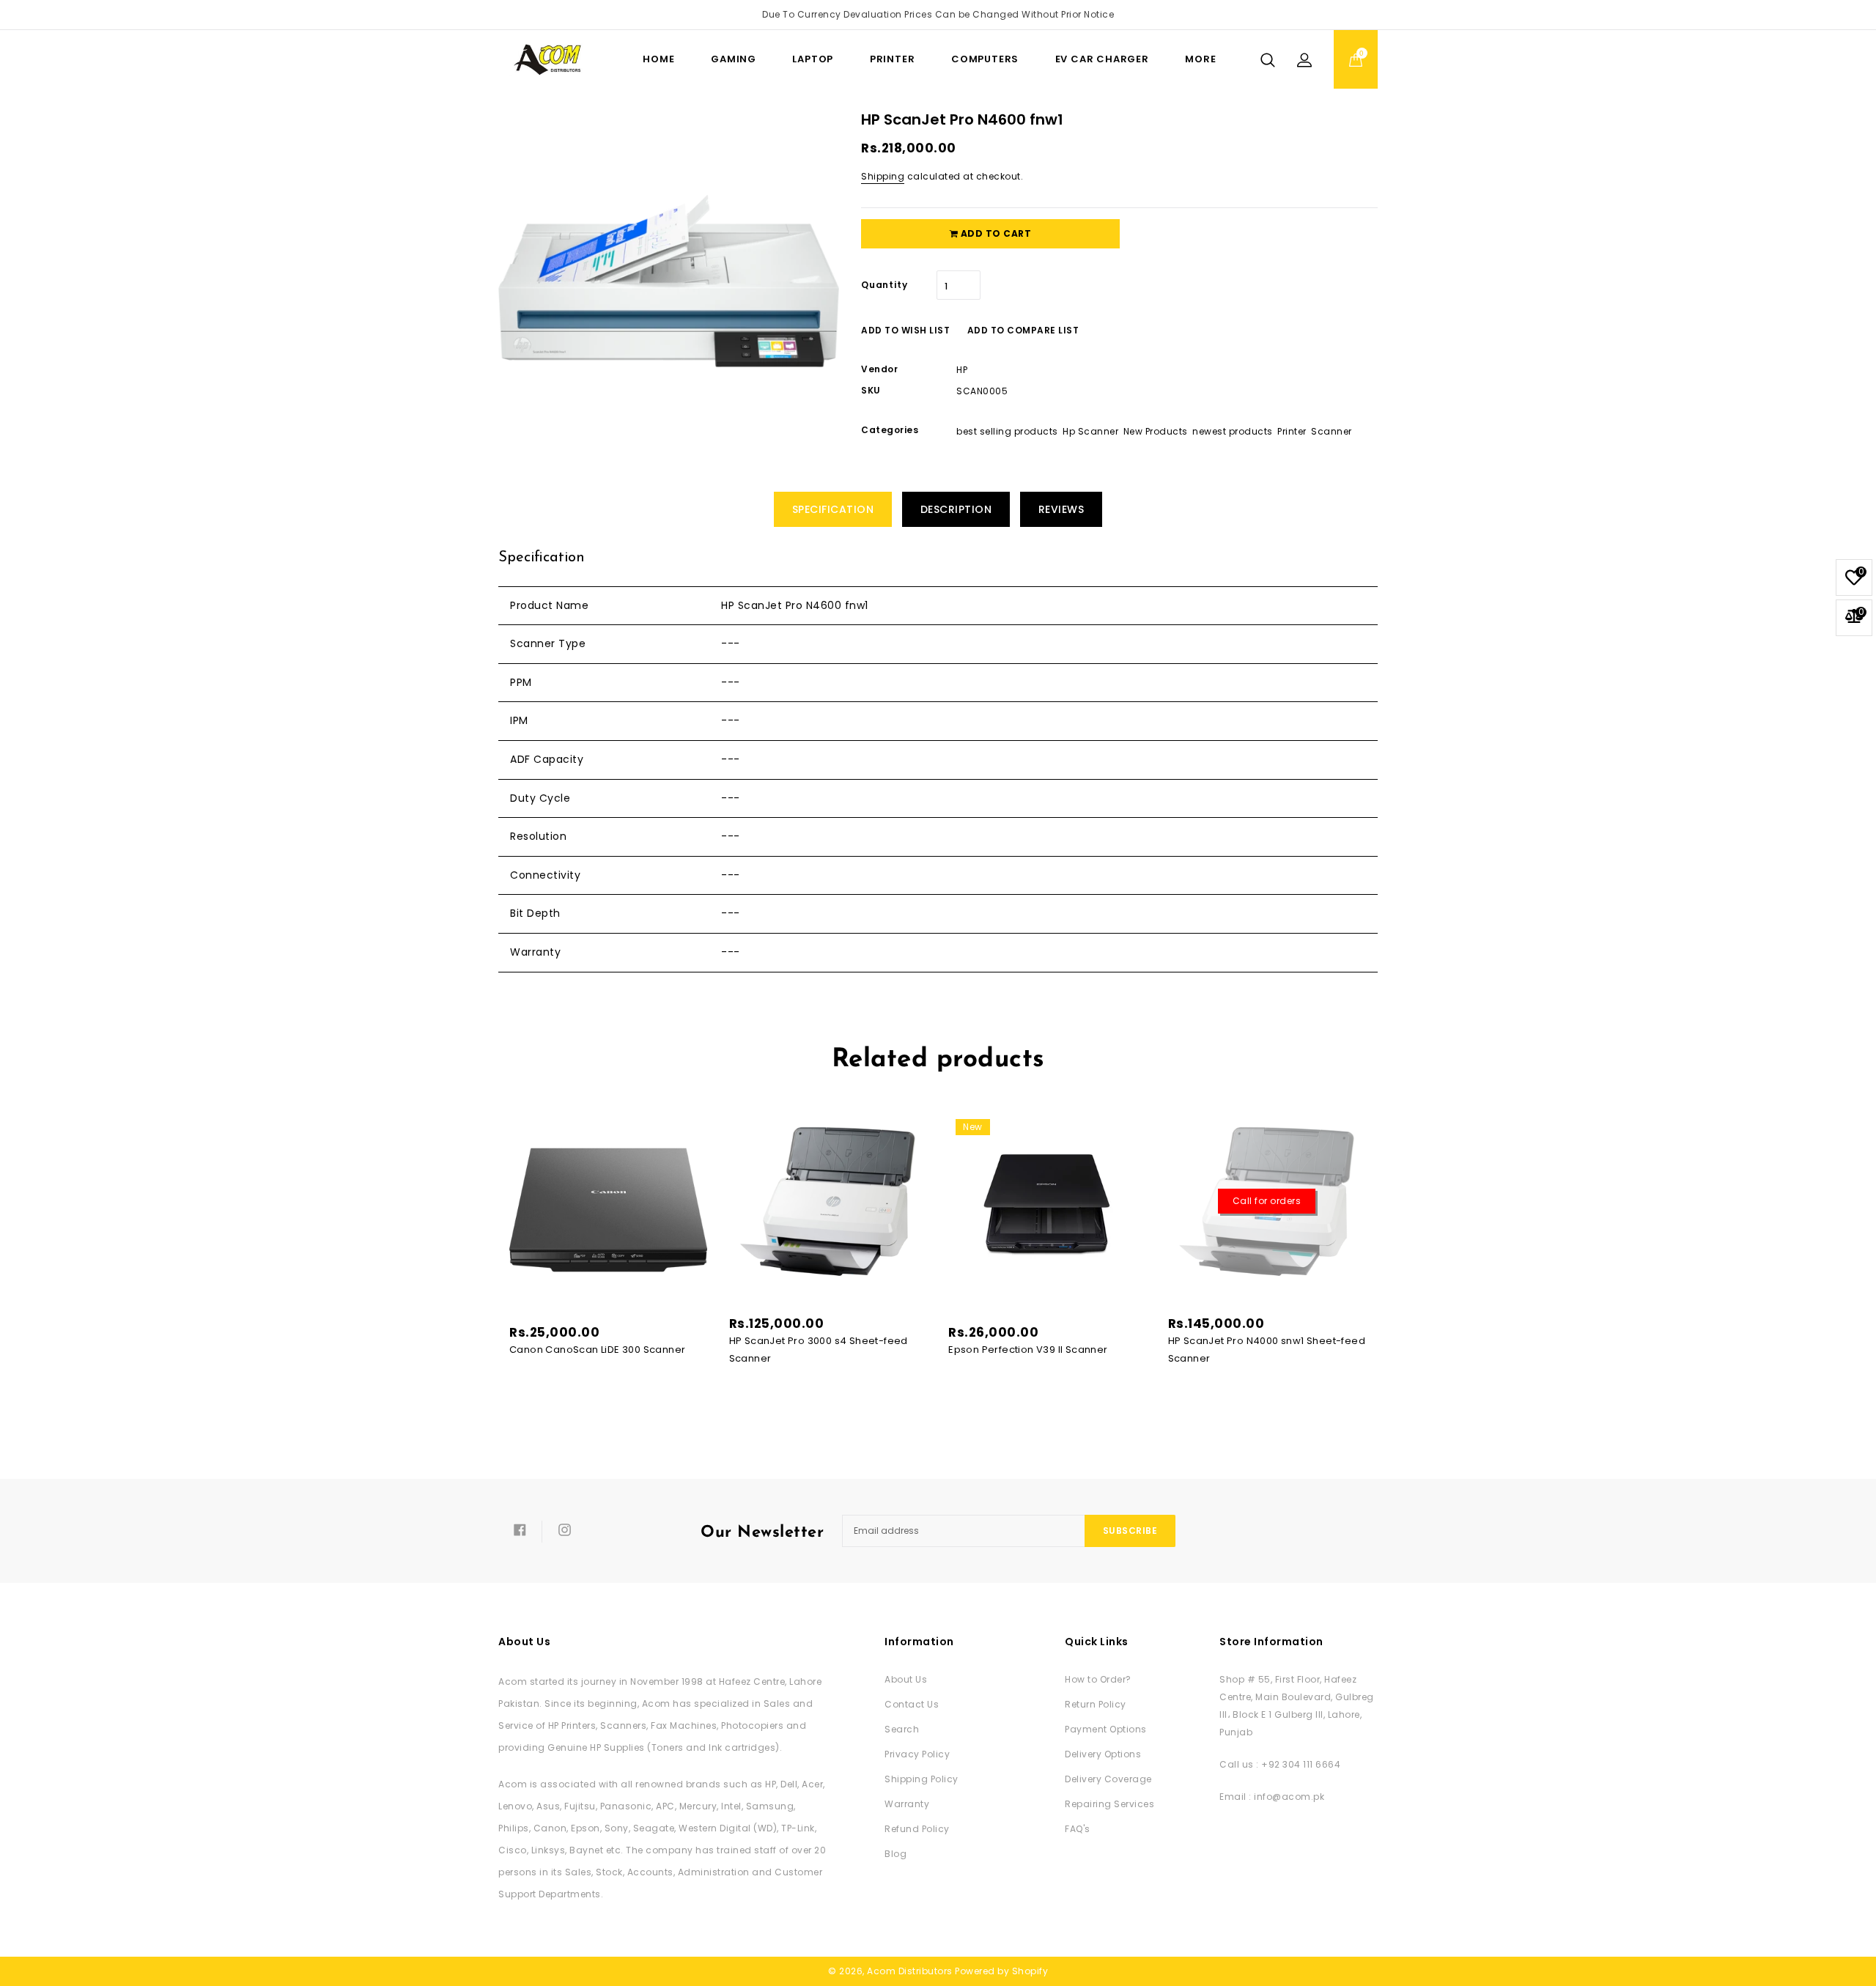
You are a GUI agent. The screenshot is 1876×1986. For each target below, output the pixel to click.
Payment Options (1106, 1729)
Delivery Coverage (1108, 1779)
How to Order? (1098, 1679)
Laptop (813, 59)
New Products (1156, 431)
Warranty (907, 1804)
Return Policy (1096, 1704)
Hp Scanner (1090, 431)
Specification (833, 509)
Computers (985, 59)
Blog (895, 1854)
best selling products (1007, 431)
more (1200, 59)
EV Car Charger (1102, 59)
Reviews (1061, 509)
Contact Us (912, 1704)
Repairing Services (1109, 1804)
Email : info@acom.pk (1272, 1797)
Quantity (884, 285)
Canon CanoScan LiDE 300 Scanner (597, 1350)
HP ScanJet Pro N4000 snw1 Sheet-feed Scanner (1267, 1350)
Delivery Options (1103, 1754)
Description (956, 509)
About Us (906, 1679)
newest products (1233, 431)
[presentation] (493, 1209)
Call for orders (1267, 1201)
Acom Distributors (910, 1971)
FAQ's (1078, 1829)
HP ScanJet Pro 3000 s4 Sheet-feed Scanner (819, 1350)
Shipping (883, 176)
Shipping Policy (922, 1779)
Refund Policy (917, 1829)
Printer (893, 59)
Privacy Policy (917, 1754)
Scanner (1332, 431)
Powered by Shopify (1001, 1971)
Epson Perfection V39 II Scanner (1028, 1350)
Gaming (734, 59)
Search (902, 1729)
